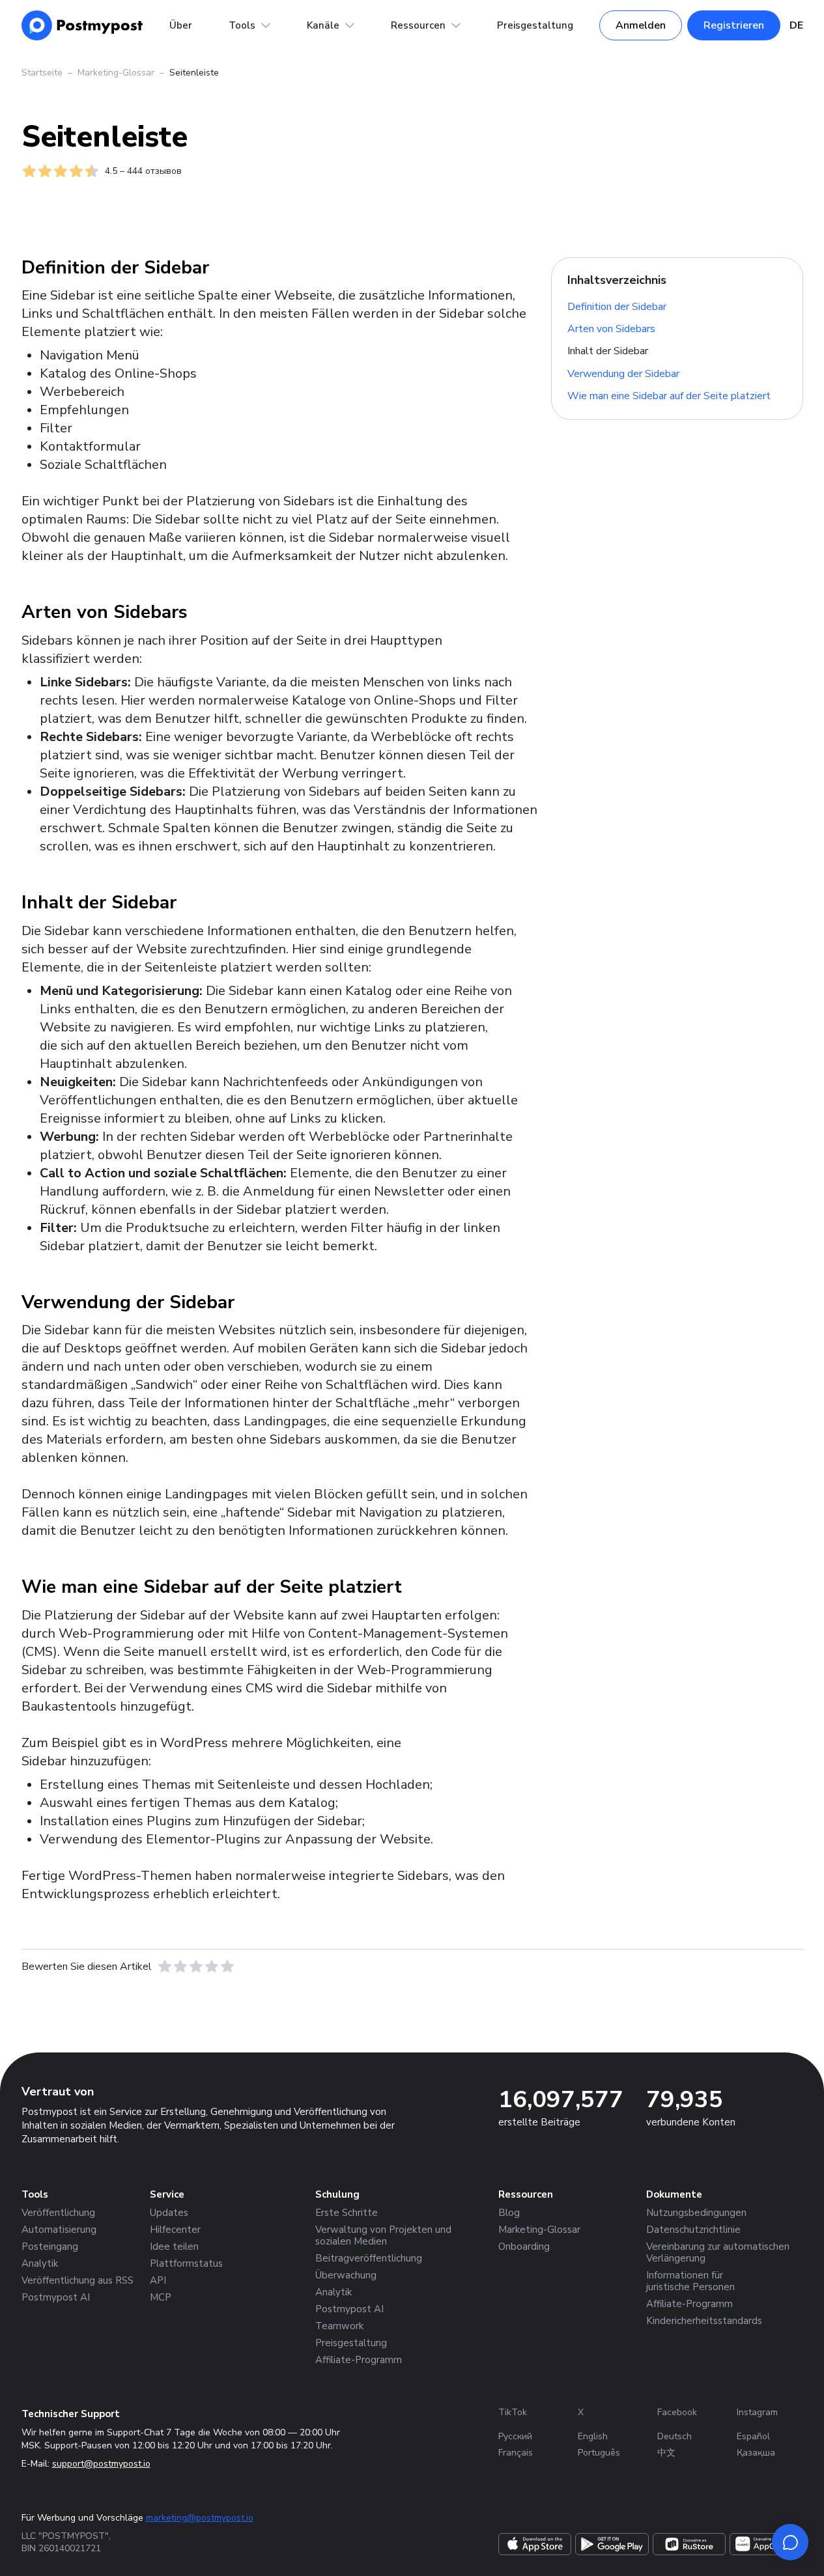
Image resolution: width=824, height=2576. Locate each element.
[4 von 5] (212, 1967)
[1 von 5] (165, 1967)
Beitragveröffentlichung (369, 2258)
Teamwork (339, 2326)
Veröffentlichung (58, 2213)
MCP (161, 2297)
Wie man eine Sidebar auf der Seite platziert (669, 396)
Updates (169, 2213)
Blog (509, 2213)
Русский (515, 2436)
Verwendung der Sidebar (623, 374)
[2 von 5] (180, 1967)
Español (753, 2436)
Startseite (42, 73)
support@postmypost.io (101, 2464)
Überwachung (346, 2275)
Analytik (40, 2263)
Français (516, 2453)
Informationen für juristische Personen (690, 2281)
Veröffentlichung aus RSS (78, 2280)
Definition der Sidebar (617, 306)
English (593, 2436)
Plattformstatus (186, 2263)
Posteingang (50, 2247)
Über (181, 25)
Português (599, 2453)
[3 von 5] (196, 1967)
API (158, 2280)
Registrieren (734, 25)
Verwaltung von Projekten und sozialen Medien (383, 2235)
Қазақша (756, 2453)
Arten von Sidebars (611, 329)
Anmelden (641, 25)
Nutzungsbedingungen (696, 2213)
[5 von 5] (227, 1967)
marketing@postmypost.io (200, 2518)
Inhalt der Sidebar (608, 351)
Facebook (677, 2412)
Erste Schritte (347, 2213)
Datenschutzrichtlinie (693, 2230)
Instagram (757, 2412)
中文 (666, 2453)
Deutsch (675, 2436)
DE (796, 25)
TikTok (513, 2412)
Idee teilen (174, 2247)
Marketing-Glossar (116, 73)
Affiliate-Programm (359, 2360)
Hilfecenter (175, 2230)
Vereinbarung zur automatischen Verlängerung (718, 2252)
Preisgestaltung (535, 25)
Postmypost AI (56, 2297)
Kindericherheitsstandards (704, 2321)
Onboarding (524, 2247)
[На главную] (82, 25)
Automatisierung (59, 2230)
